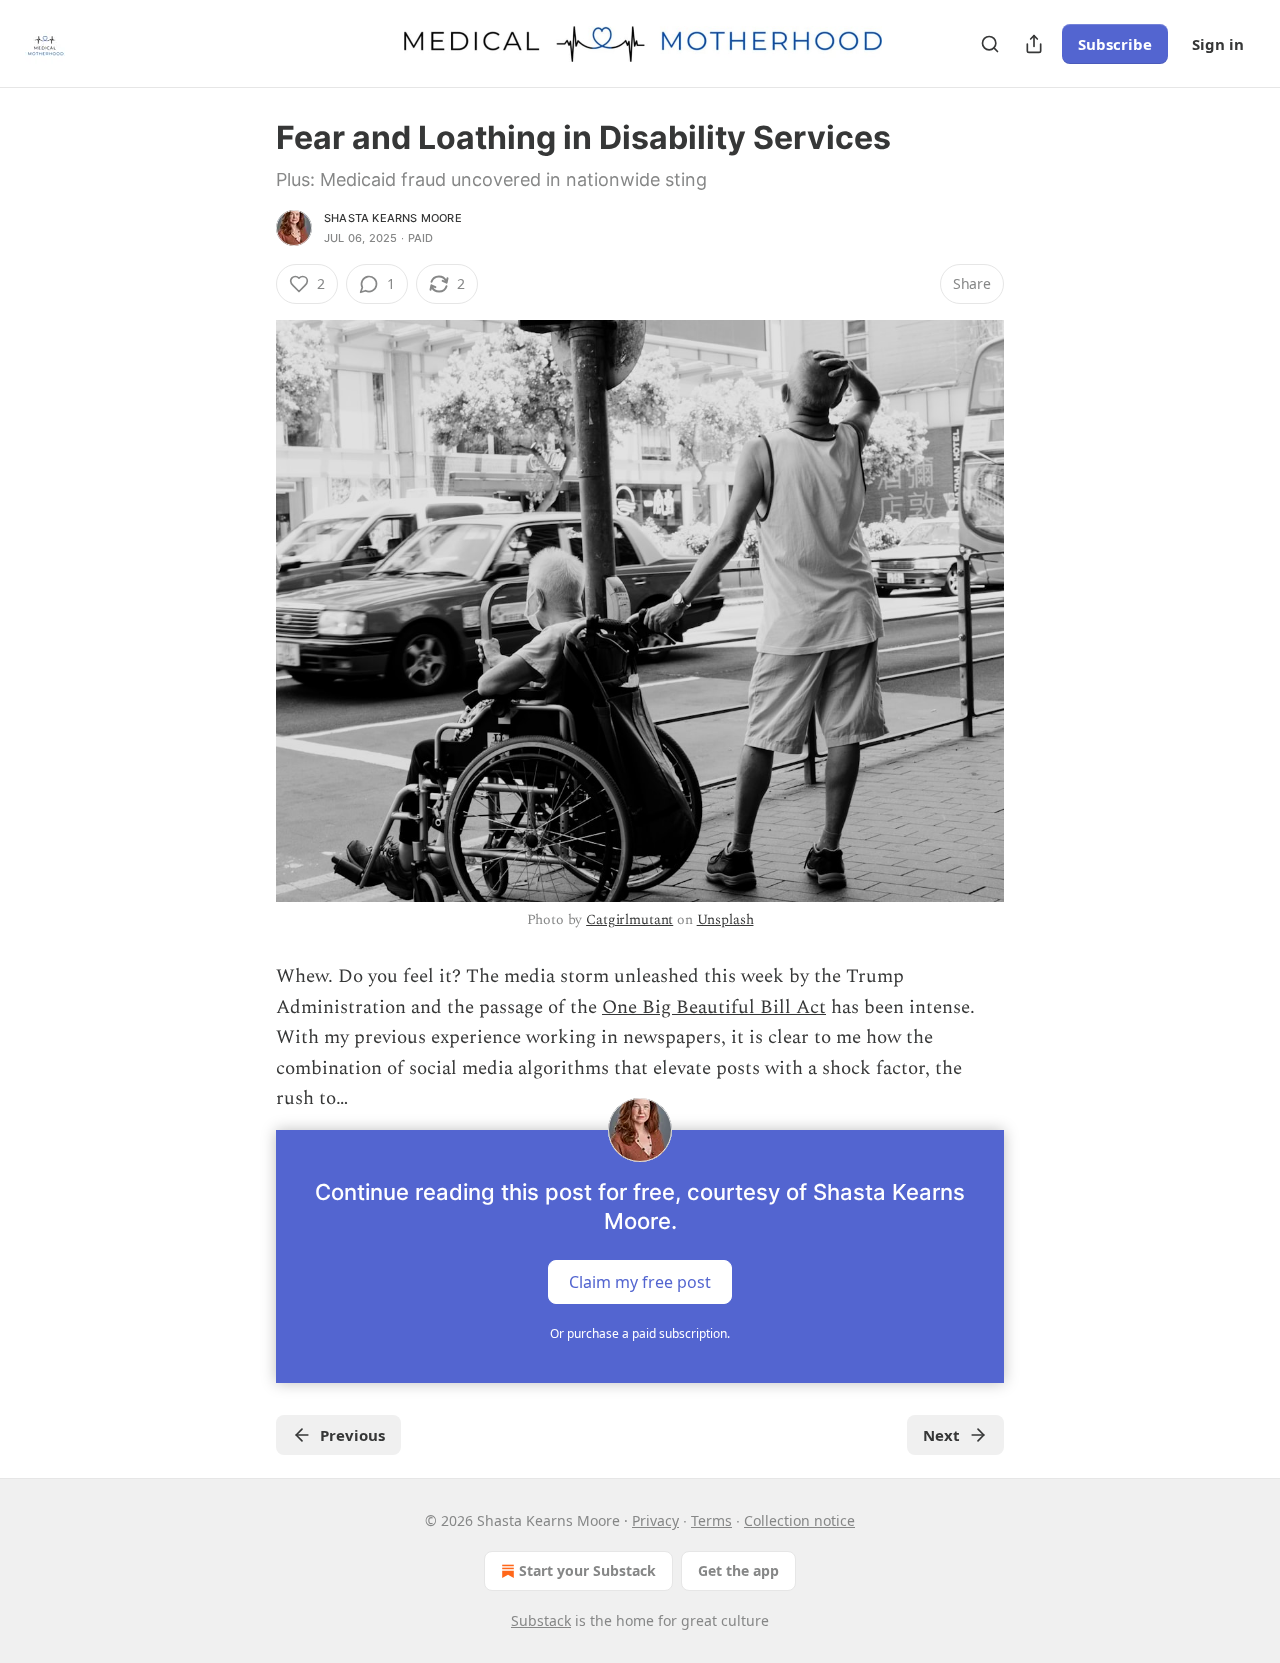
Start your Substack (587, 1570)
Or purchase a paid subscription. (640, 1333)
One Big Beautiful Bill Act (714, 1007)
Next (941, 1435)
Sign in (1218, 44)
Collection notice (799, 1520)
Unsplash (725, 919)
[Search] (990, 44)
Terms (711, 1520)
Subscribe (1115, 44)
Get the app (738, 1570)
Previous (352, 1435)
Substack (541, 1620)
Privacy (655, 1520)
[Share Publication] (1034, 44)
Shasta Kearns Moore (393, 218)
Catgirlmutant (629, 919)
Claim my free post (640, 1282)
